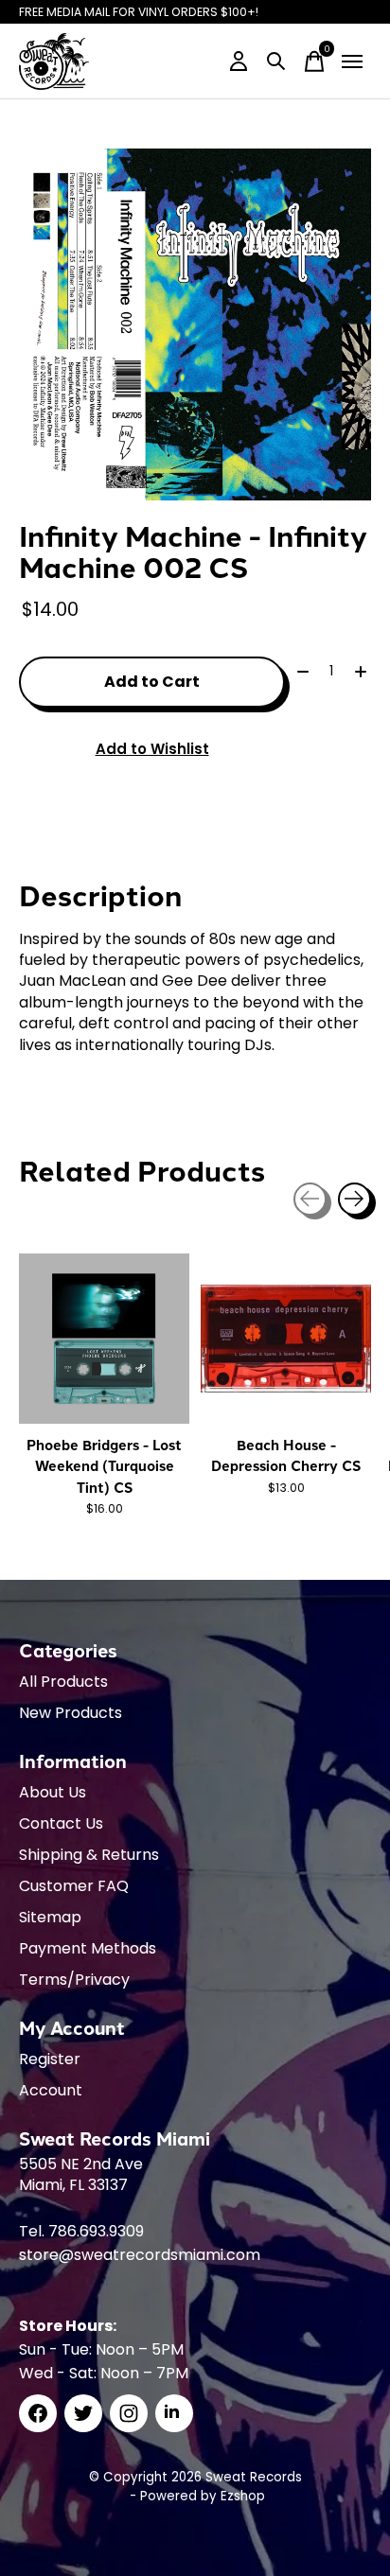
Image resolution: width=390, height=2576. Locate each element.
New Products (71, 1713)
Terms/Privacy (74, 1980)
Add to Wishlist (152, 749)
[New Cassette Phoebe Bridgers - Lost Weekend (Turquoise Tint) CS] (104, 1339)
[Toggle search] (276, 61)
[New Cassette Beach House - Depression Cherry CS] (286, 1339)
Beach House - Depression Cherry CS (286, 1455)
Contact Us (61, 1823)
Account (51, 2090)
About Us (53, 1792)
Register (50, 2059)
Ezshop (243, 2496)
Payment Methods (88, 1948)
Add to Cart (152, 682)
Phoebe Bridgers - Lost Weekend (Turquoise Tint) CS (104, 1466)
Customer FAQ (74, 1886)
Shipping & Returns (89, 1855)
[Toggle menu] (352, 61)
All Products (63, 1682)
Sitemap (50, 1917)
